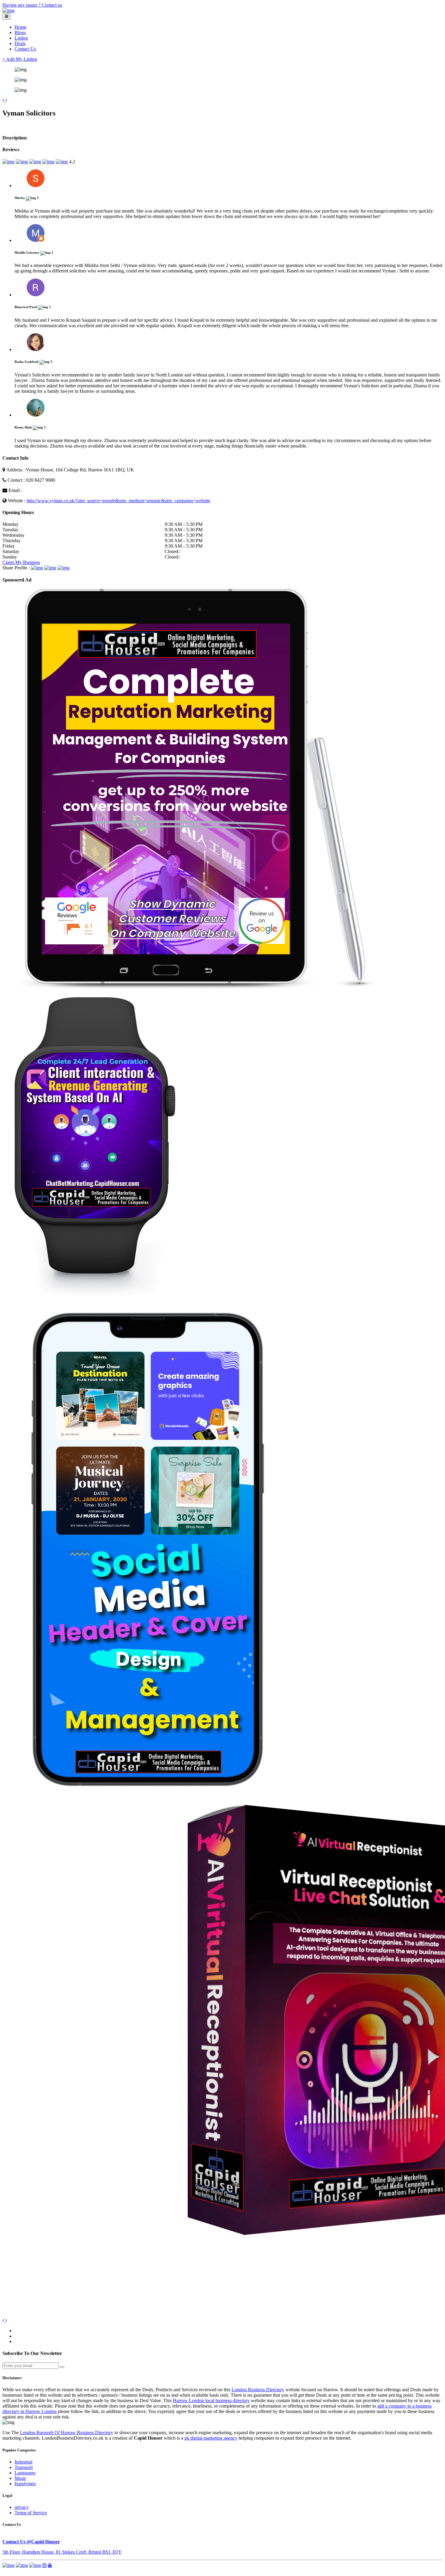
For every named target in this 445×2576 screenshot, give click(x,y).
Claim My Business (21, 562)
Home (20, 27)
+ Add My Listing (20, 59)
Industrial (23, 2462)
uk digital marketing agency (211, 2438)
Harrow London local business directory (211, 2400)
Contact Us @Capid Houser (31, 2542)
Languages (25, 2473)
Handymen (25, 2484)
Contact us (52, 5)
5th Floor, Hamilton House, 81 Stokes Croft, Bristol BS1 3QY (62, 2552)
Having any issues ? (22, 5)
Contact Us (25, 49)
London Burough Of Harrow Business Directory (67, 2433)
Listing (21, 38)
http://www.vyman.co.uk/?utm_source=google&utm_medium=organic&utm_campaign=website (118, 501)
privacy (22, 2507)
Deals (20, 43)
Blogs (20, 33)
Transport (24, 2467)
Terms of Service (31, 2513)
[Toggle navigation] (7, 16)
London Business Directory (258, 2390)
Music (20, 2478)
